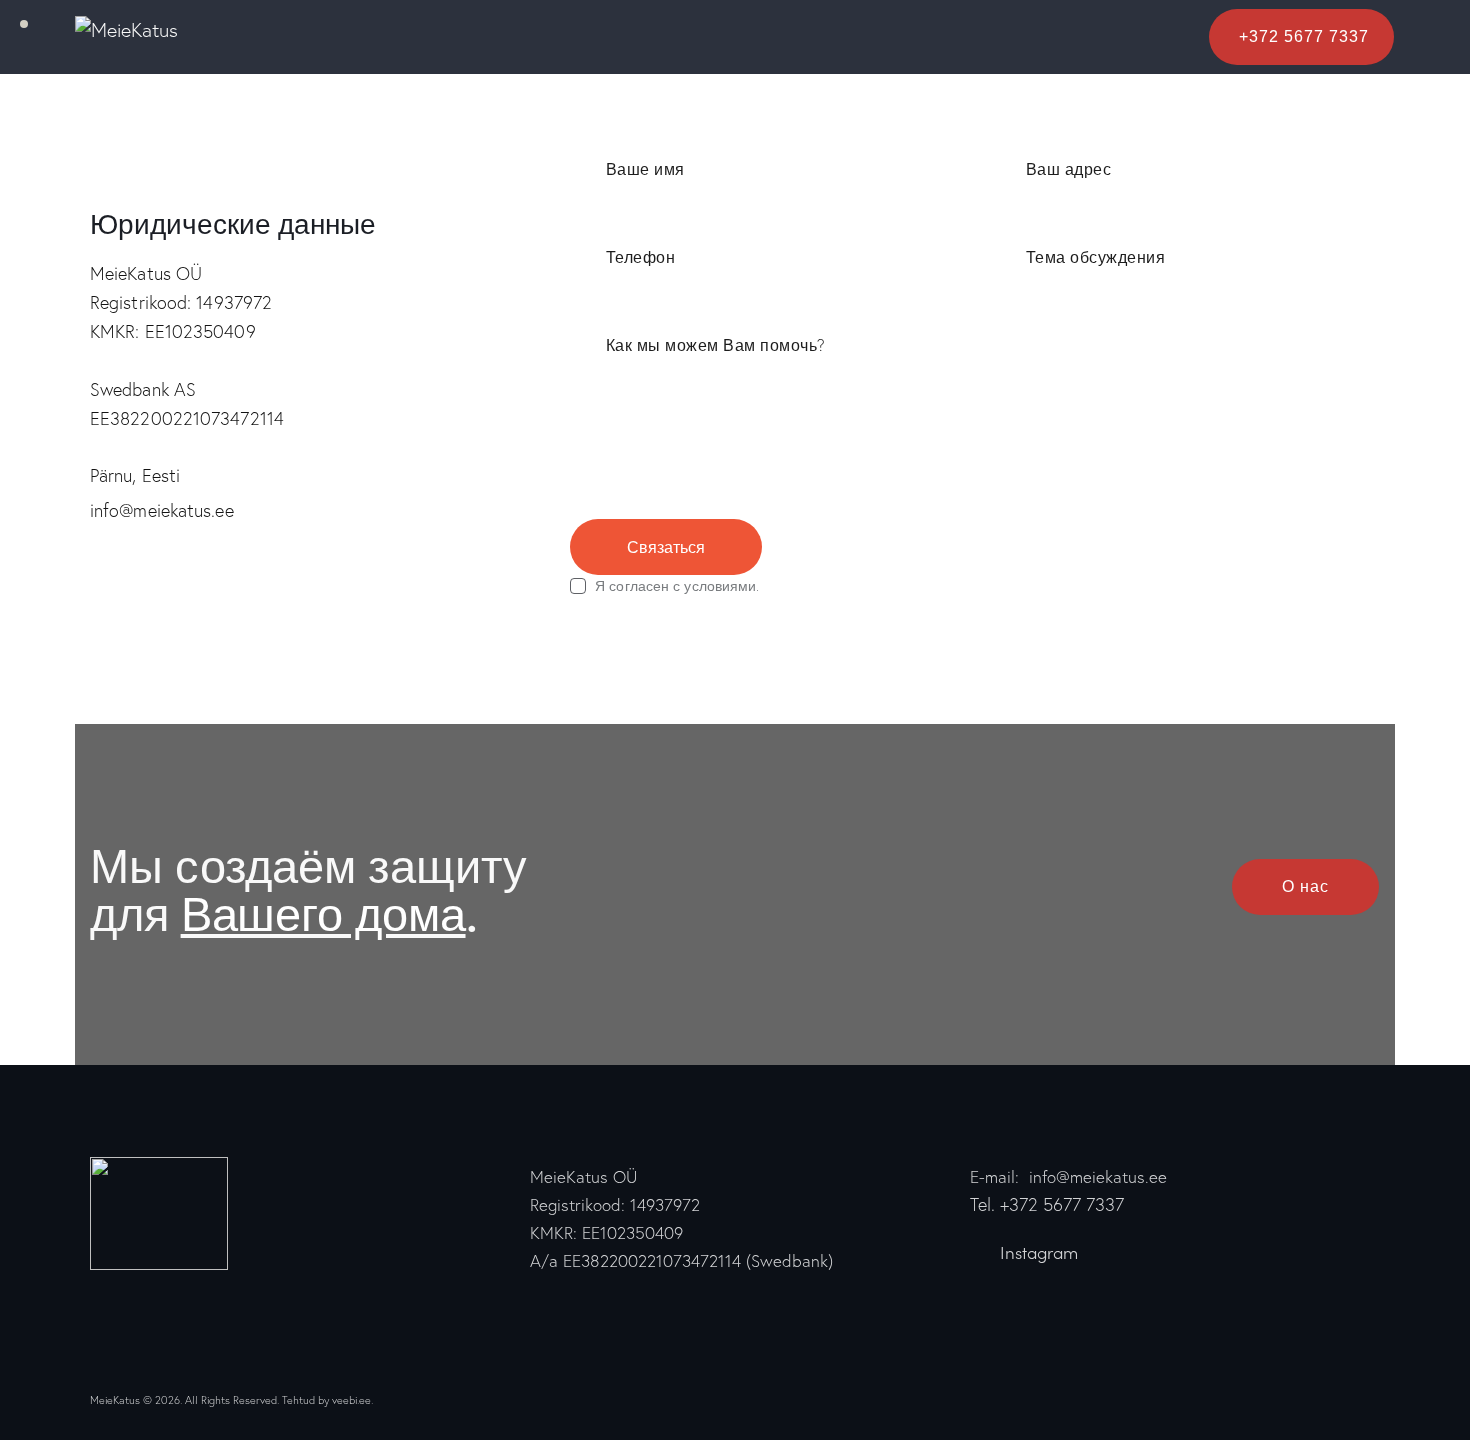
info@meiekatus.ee (162, 510)
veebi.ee (351, 1400)
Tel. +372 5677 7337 (1047, 1204)
